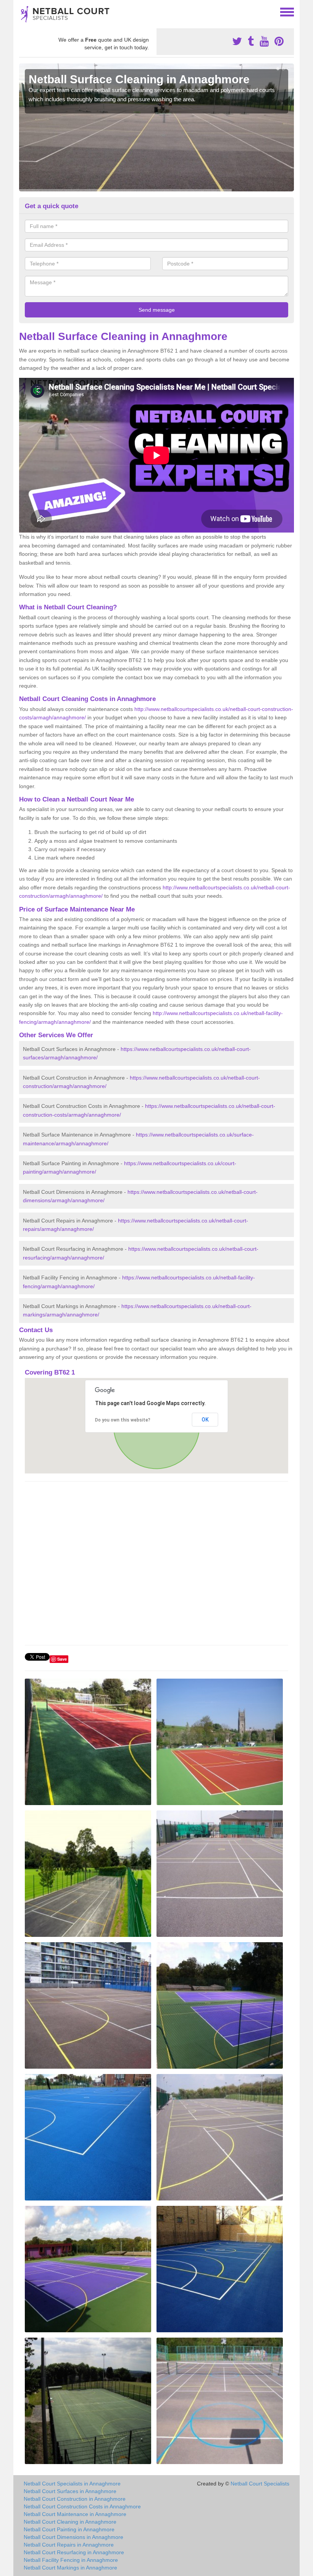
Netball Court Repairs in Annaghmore (69, 2545)
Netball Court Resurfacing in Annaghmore (74, 2552)
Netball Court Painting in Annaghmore (69, 2529)
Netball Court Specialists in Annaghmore (72, 2484)
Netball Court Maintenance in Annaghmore (75, 2514)
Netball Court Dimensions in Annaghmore (73, 2537)
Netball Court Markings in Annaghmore (70, 2568)
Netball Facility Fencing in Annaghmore (71, 2560)
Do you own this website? (123, 1420)
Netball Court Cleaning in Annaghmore (70, 2522)
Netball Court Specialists (260, 2484)
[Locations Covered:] (23, 11)
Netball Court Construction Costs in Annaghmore (82, 2506)
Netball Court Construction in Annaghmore (75, 2499)
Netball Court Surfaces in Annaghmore (70, 2491)
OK (205, 1420)
